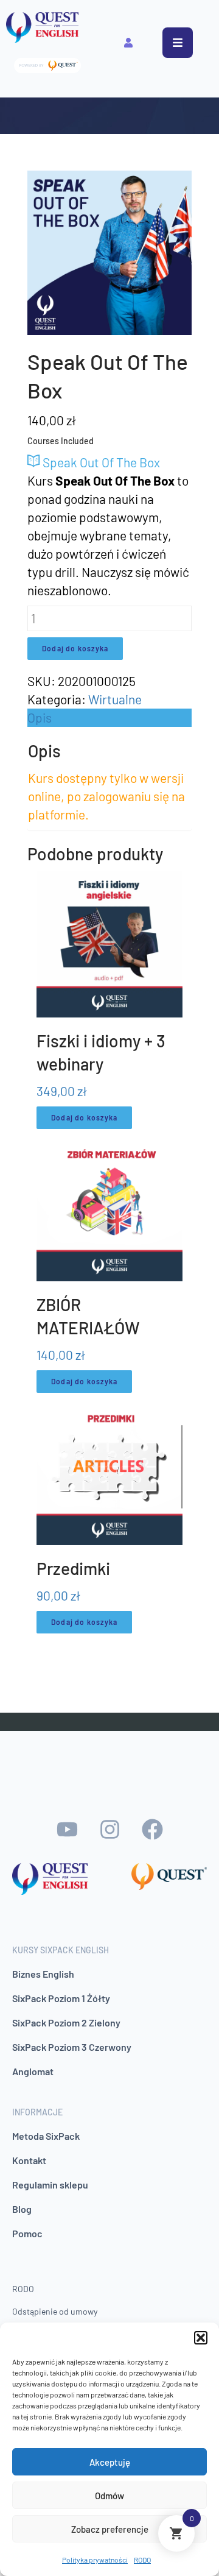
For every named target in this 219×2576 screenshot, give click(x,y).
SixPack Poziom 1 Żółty (61, 1998)
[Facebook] (152, 1830)
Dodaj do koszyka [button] (84, 1117)
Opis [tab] (40, 717)
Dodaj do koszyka (75, 648)
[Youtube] (67, 1830)
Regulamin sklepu (50, 2185)
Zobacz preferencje (110, 2529)
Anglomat (33, 2071)
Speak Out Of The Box (100, 462)
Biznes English (43, 1974)
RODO (142, 2560)
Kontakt (29, 2160)
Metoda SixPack (46, 2136)
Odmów (109, 2496)
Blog (22, 2209)
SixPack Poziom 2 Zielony (66, 2022)
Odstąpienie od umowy (55, 2311)
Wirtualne (115, 699)
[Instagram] (109, 1830)
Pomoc (27, 2233)
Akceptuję (110, 2462)
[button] (201, 2338)
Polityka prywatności (95, 2560)
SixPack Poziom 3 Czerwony (72, 2047)
